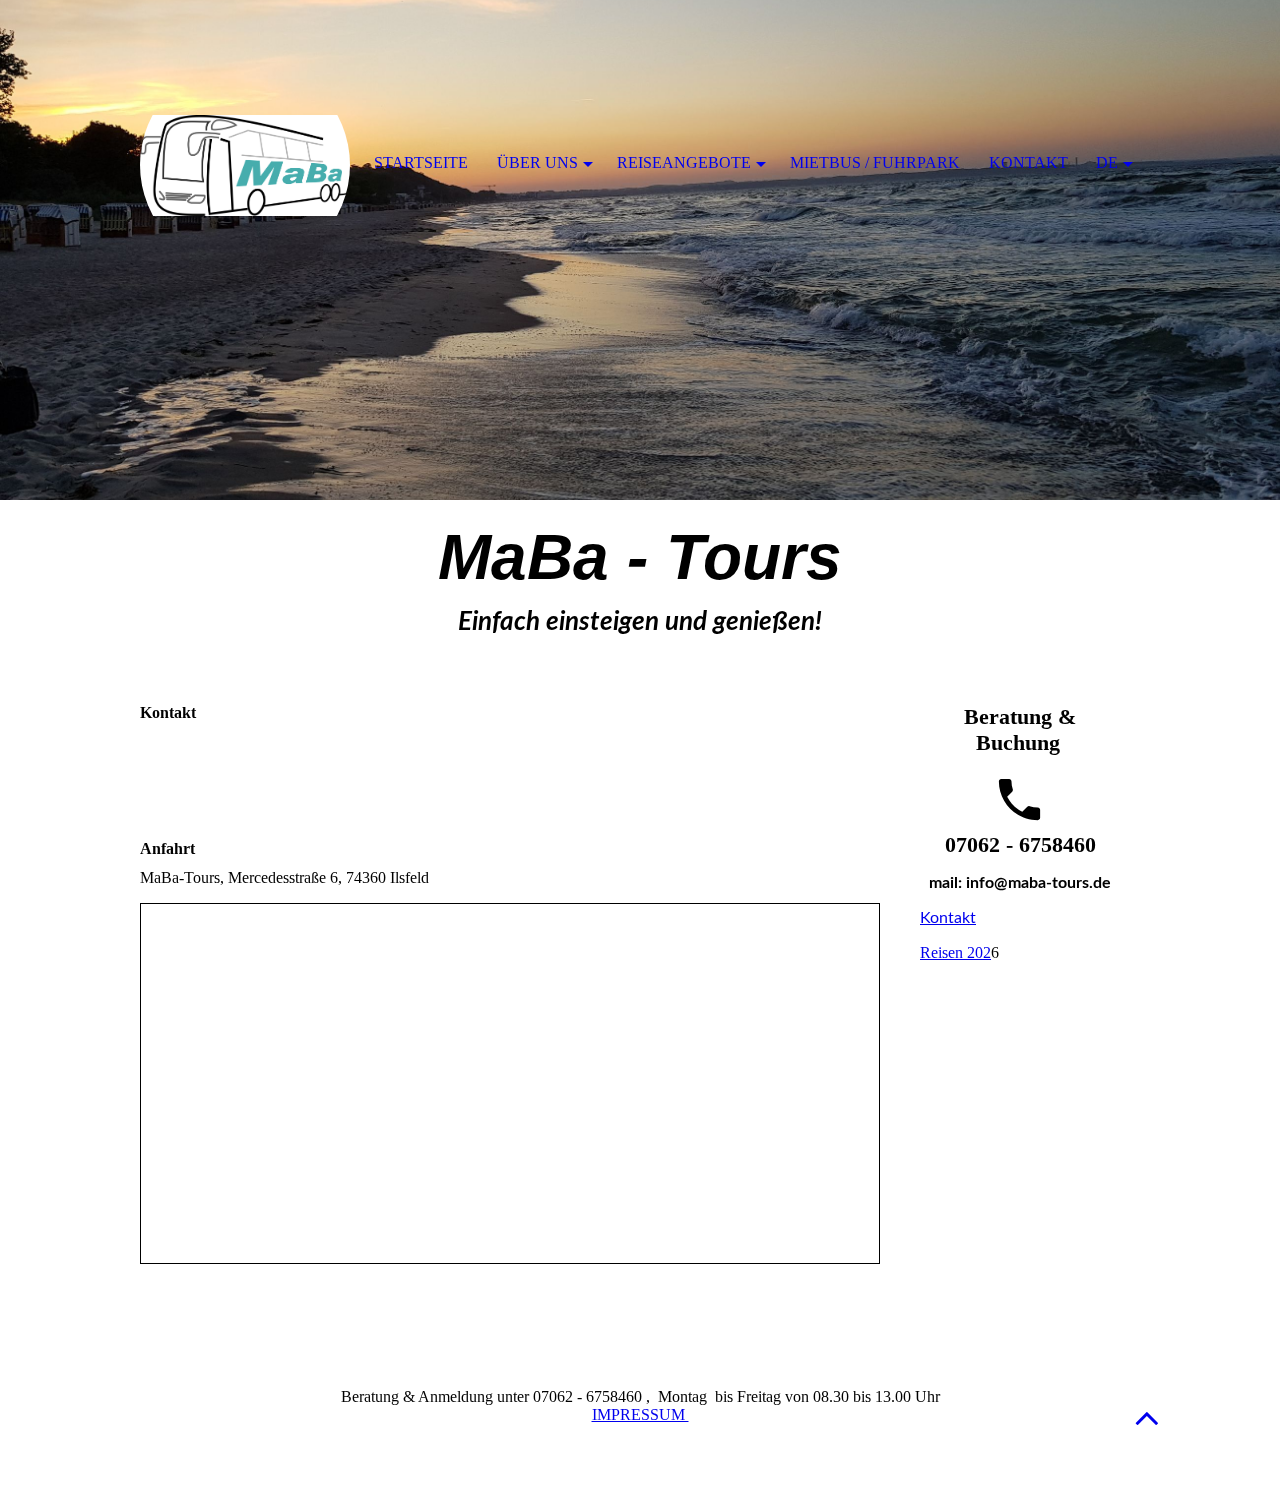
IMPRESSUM (640, 1414)
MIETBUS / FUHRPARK (875, 162)
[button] (1147, 1417)
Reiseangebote (684, 162)
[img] (640, 250)
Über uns (537, 162)
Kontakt (948, 918)
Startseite (421, 162)
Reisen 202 (955, 952)
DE (1107, 162)
